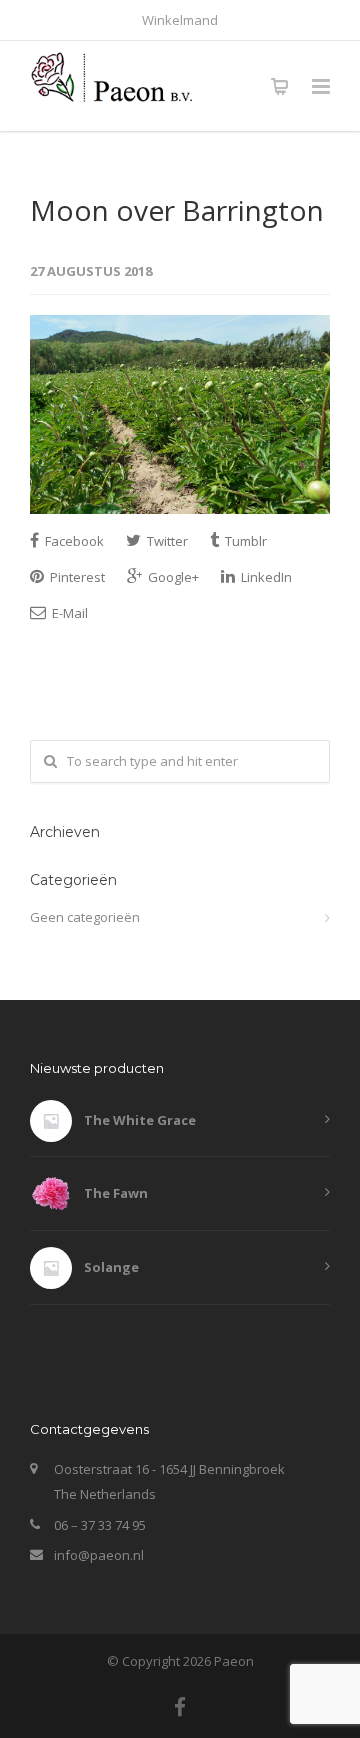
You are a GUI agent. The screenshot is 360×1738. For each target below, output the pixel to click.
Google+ (172, 577)
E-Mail (68, 613)
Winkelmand (180, 20)
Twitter (166, 541)
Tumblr (244, 541)
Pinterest (76, 577)
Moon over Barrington (177, 210)
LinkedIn (265, 577)
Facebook (73, 541)
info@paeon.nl (99, 1555)
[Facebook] (180, 1707)
